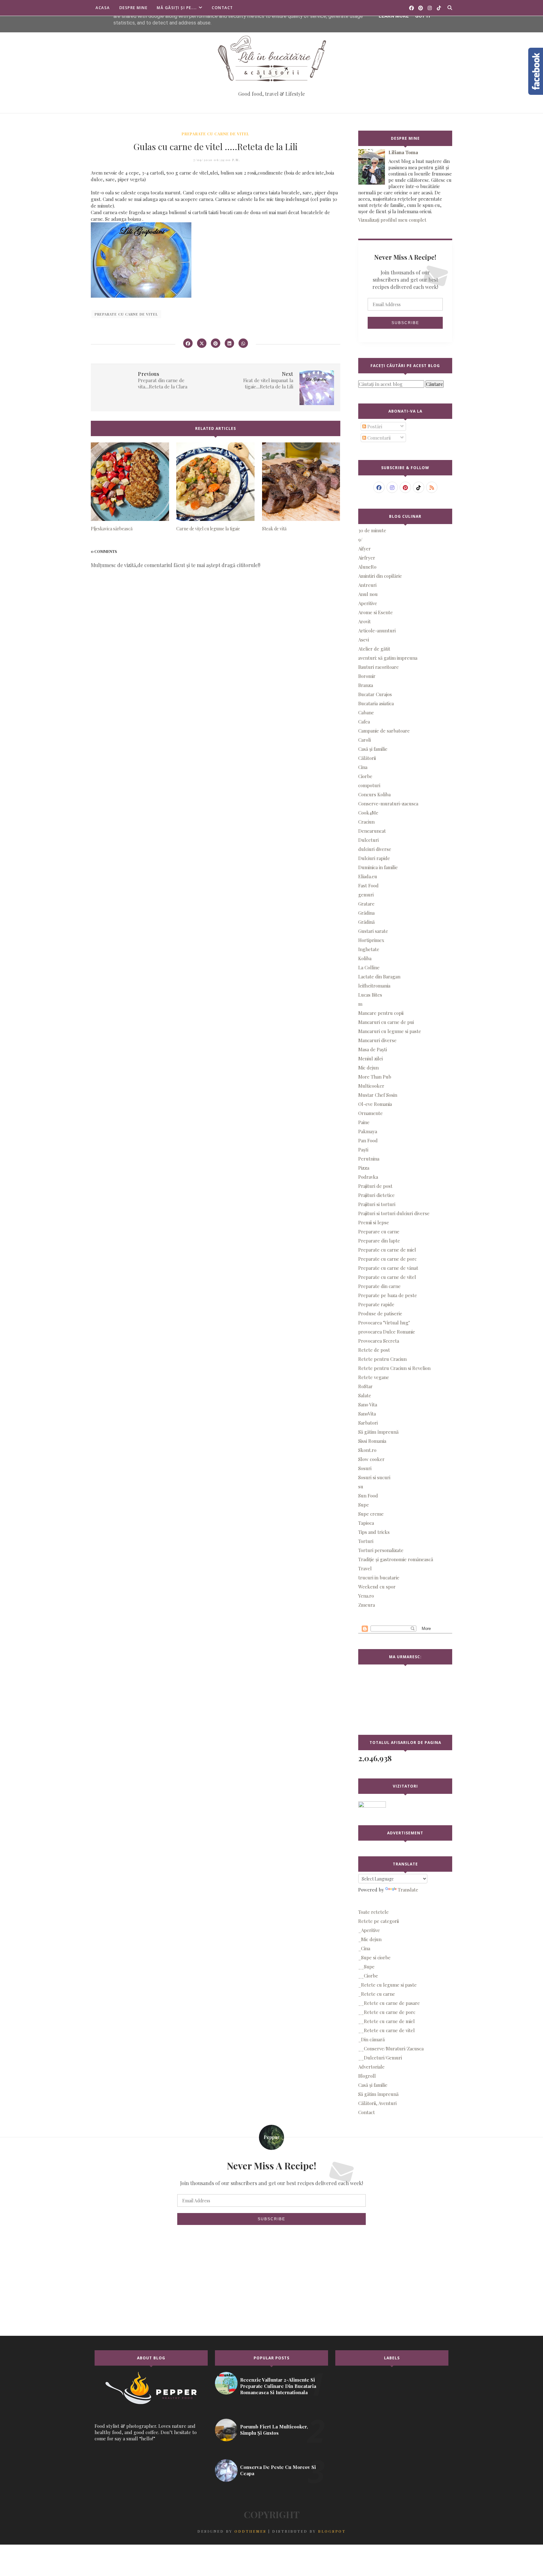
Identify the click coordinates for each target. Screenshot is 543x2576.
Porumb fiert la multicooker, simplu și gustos (274, 2430)
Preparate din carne (379, 1286)
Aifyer (365, 549)
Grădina (366, 913)
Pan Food (368, 1140)
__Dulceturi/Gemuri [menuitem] (380, 2058)
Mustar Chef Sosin (378, 1095)
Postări (374, 426)
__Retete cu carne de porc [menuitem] (387, 2012)
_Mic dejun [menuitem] (370, 1939)
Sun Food (368, 1496)
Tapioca (366, 1523)
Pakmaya (368, 1131)
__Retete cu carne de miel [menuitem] (387, 2021)
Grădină (366, 922)
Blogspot (332, 2531)
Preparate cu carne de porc (387, 1259)
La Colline (369, 967)
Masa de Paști (373, 1049)
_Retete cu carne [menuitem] (377, 1994)
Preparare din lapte (379, 1241)
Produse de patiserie (380, 1313)
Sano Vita (368, 1404)
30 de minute (372, 530)
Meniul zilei (370, 1058)
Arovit (365, 621)
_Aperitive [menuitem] (369, 1930)
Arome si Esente (376, 612)
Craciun (366, 822)
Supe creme (371, 1514)
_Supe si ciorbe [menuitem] (374, 1957)
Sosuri (365, 1468)
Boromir (367, 676)
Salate (365, 1395)
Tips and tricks (374, 1532)
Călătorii (367, 758)
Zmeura (367, 1605)
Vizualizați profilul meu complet (392, 220)
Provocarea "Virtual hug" (384, 1323)
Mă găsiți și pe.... (177, 8)
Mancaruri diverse (377, 1040)
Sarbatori (368, 1423)
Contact (222, 8)
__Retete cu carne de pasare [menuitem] (389, 2003)
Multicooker (371, 1086)
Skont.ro (367, 1450)
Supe (364, 1505)
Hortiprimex (371, 940)
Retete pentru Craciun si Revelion (394, 1368)
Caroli (365, 740)
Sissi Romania (372, 1441)
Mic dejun (368, 1068)
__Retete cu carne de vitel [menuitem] (387, 2030)
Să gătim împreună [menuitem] (378, 2094)
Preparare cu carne (379, 1231)
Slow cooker (371, 1459)
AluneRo (367, 567)
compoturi (369, 785)
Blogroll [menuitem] (367, 2076)
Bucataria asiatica (376, 703)
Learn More (394, 16)
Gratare (366, 904)
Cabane (366, 712)
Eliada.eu (368, 876)
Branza (366, 685)
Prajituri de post (375, 1186)
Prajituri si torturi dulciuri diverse (394, 1213)
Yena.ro (366, 1596)
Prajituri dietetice (376, 1195)
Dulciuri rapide (374, 858)
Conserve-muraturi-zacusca (388, 804)
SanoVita (367, 1414)
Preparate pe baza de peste (388, 1295)
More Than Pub (375, 1077)
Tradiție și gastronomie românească (396, 1559)
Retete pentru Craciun (382, 1359)
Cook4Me (368, 813)
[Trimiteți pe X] (202, 343)
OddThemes (250, 2531)
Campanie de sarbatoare (384, 731)
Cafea (364, 722)
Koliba (365, 958)
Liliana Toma (403, 152)
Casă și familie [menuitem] (373, 2085)
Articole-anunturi (377, 630)
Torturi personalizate (381, 1550)
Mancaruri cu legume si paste (390, 1031)
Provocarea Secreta (379, 1341)
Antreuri (367, 585)
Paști (363, 1150)
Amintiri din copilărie (380, 576)
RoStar (365, 1386)
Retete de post (374, 1350)
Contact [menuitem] (367, 2112)
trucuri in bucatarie (379, 1578)
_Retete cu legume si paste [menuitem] (387, 1985)
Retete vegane (374, 1377)
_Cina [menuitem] (364, 1948)
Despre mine (134, 8)
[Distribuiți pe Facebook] (188, 343)
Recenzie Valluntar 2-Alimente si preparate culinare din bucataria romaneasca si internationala (278, 2386)
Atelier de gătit (374, 649)
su (361, 1486)
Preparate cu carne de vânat (388, 1268)
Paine (364, 1122)
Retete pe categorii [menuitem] (378, 1921)
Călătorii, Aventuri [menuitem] (377, 2103)
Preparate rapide (376, 1304)
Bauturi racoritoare (378, 667)
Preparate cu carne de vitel (215, 134)
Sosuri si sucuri (374, 1477)
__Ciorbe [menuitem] (368, 1976)
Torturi (366, 1541)
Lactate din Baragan (379, 977)
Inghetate (369, 949)
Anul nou (368, 594)
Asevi (364, 640)
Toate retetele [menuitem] (373, 1912)
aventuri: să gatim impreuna (388, 658)
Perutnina (369, 1159)
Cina (363, 767)
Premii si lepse (374, 1222)
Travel (365, 1568)
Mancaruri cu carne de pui (386, 1022)
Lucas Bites (370, 995)
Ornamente (370, 1113)
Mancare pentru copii (381, 1013)
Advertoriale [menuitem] (371, 2067)
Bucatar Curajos (375, 694)
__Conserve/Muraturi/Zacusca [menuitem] (391, 2048)
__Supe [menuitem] (366, 1967)
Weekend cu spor (377, 1587)
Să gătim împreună (378, 1432)
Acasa (103, 8)
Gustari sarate (373, 931)
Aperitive (368, 603)
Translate (408, 1890)
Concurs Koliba (374, 794)
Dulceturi (368, 840)
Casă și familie (373, 749)
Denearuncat (372, 831)
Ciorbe (365, 776)
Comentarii (378, 438)
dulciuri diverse (375, 849)
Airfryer (367, 558)
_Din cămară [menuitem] (371, 2039)
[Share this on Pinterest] (216, 343)
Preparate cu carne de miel (387, 1250)
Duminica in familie (378, 867)
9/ (360, 539)
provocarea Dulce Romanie (387, 1332)
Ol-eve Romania (375, 1104)
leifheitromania (374, 986)
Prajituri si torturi (377, 1204)
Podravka (368, 1177)
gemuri (366, 895)
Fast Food (368, 885)
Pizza (364, 1168)
